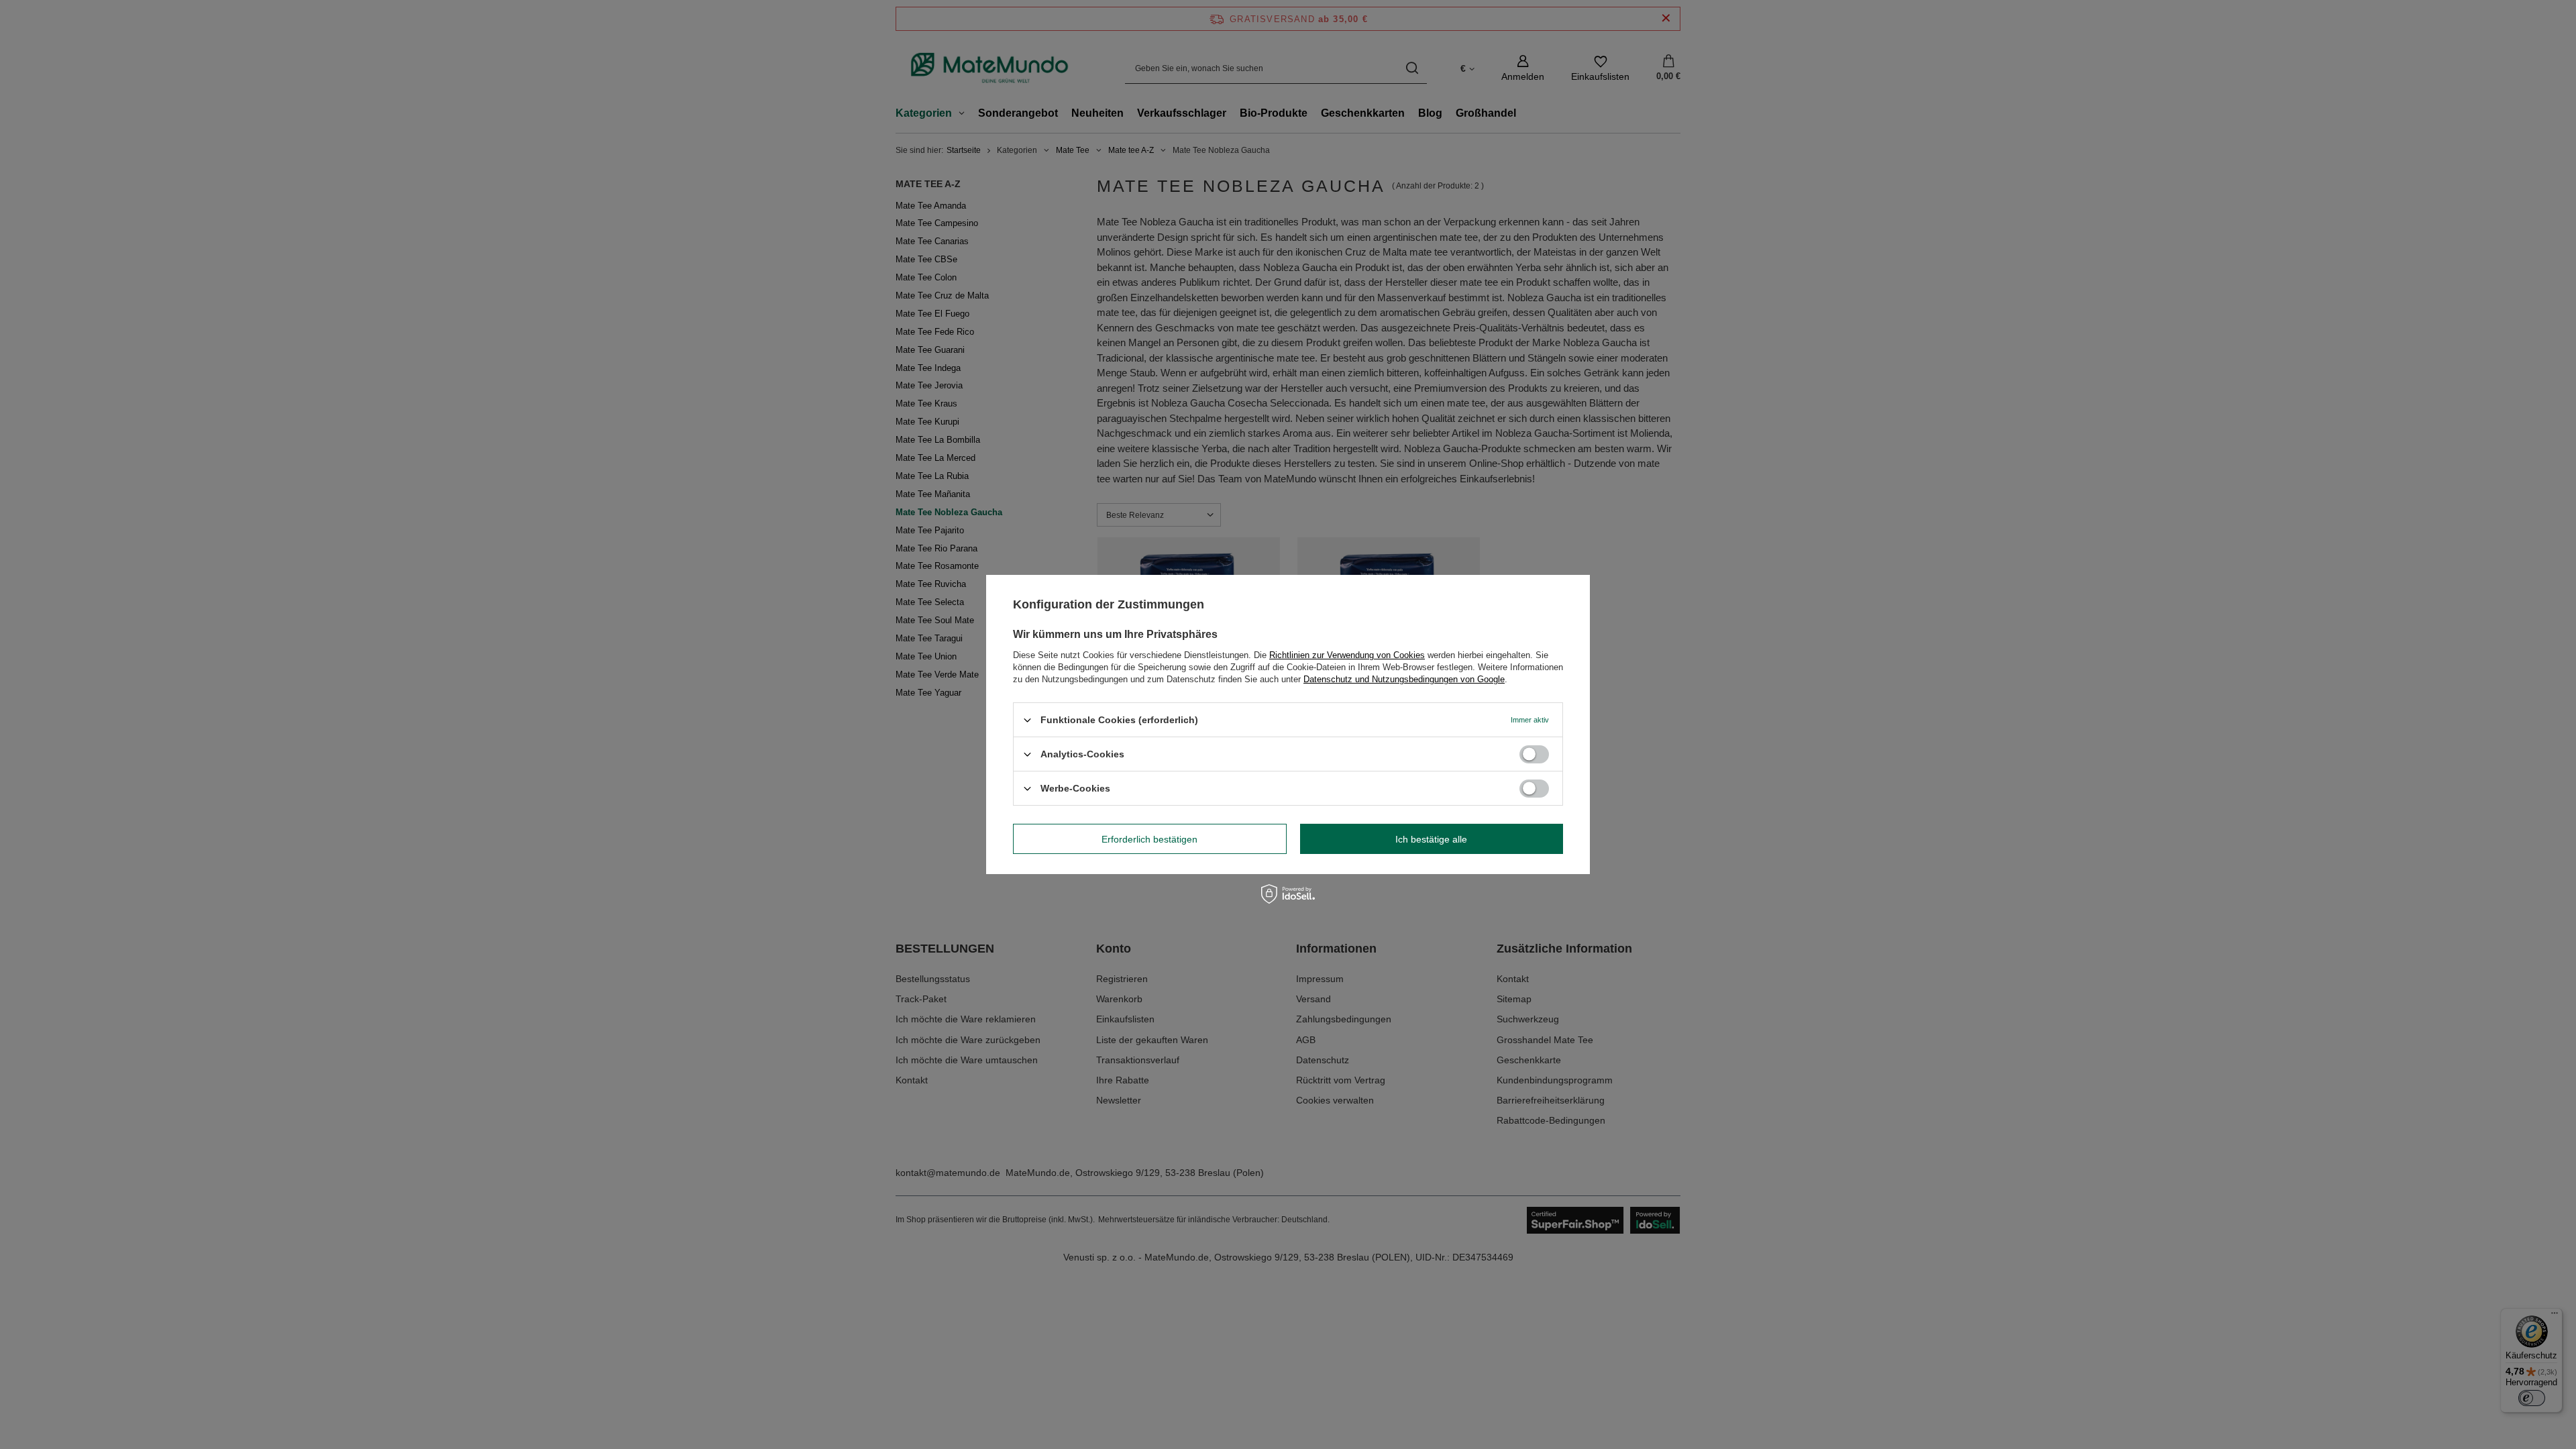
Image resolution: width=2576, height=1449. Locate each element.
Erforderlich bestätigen (1149, 839)
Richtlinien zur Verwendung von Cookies (1347, 655)
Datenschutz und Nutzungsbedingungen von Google (1404, 679)
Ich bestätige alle (1431, 839)
